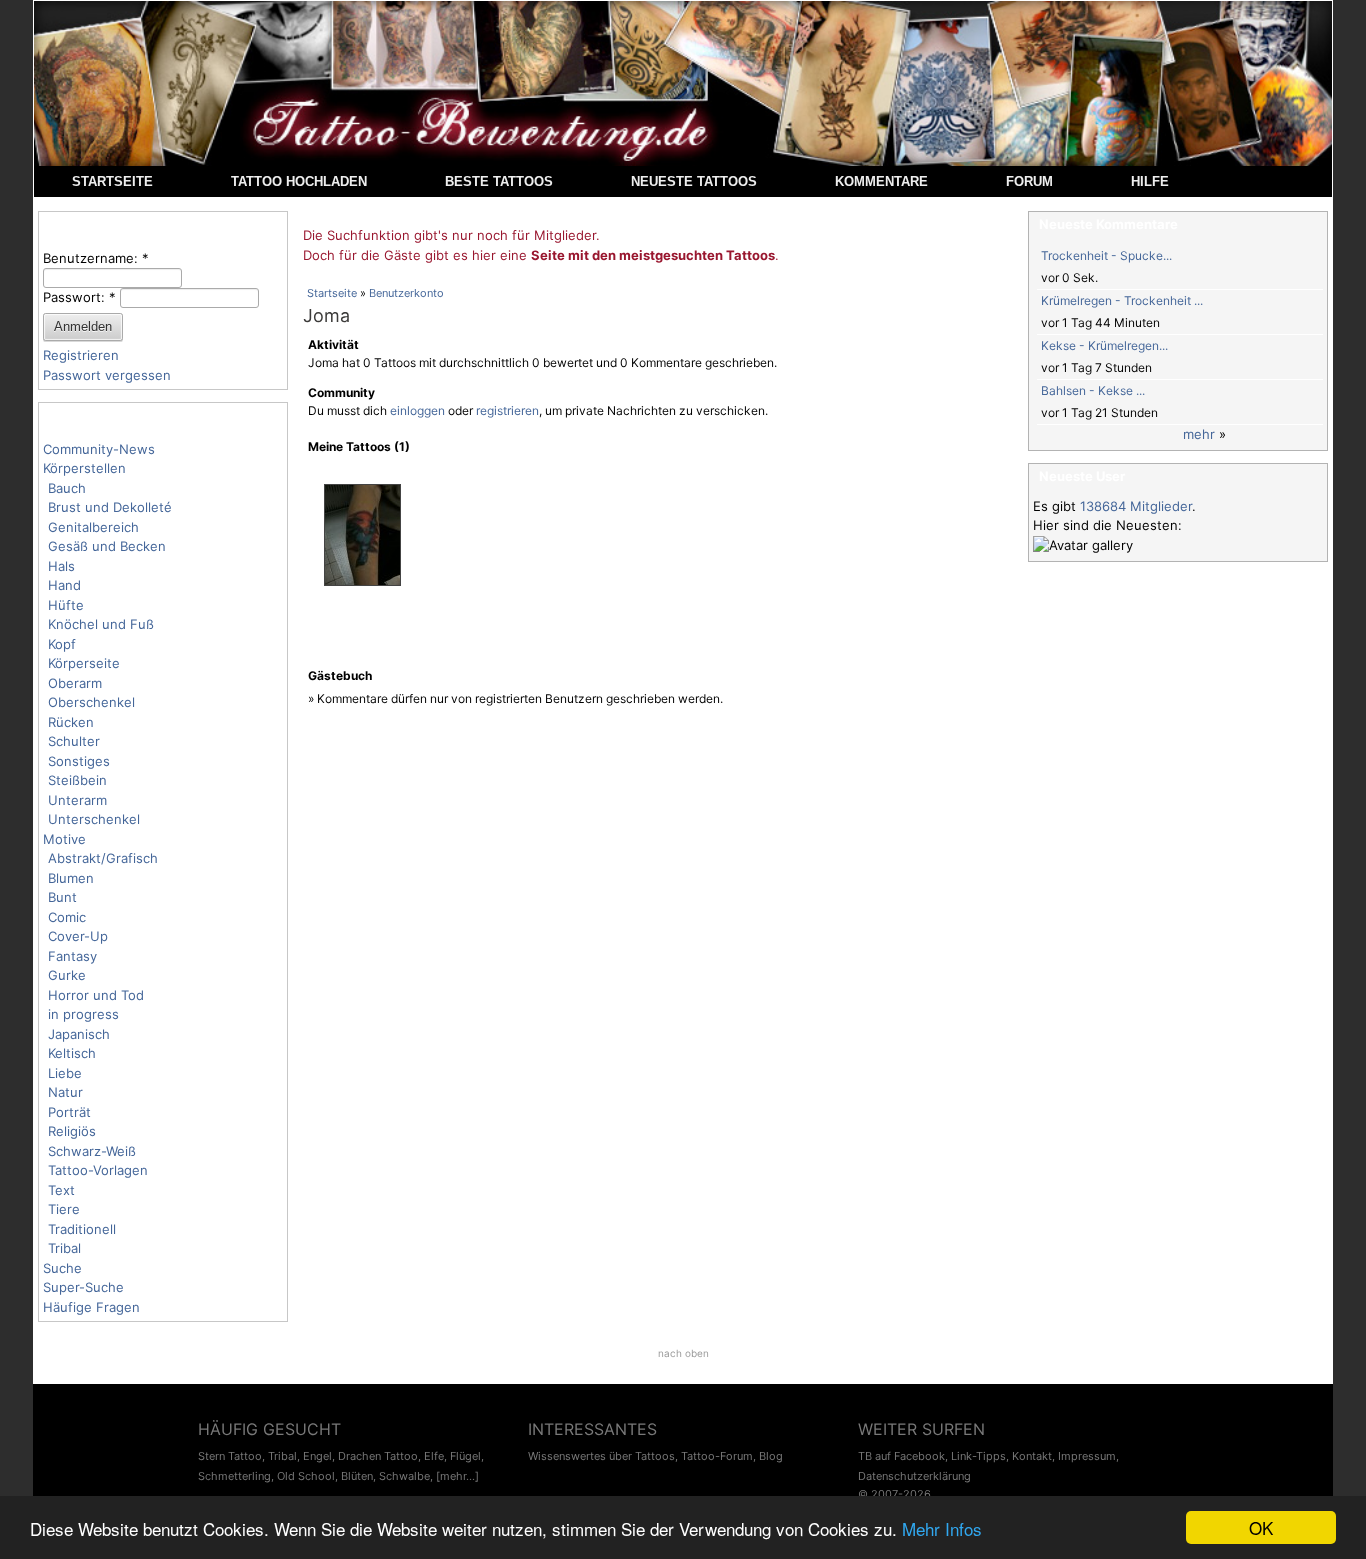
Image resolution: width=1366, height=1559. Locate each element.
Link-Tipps (978, 1456)
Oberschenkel (91, 702)
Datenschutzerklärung (914, 1476)
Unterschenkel (94, 819)
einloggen (417, 410)
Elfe (434, 1456)
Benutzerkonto (406, 293)
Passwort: (79, 297)
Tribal (64, 1248)
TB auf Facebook (901, 1456)
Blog (771, 1456)
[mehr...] (457, 1476)
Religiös (72, 1131)
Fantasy (72, 956)
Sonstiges (79, 761)
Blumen (71, 878)
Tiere (64, 1209)
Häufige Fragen (91, 1307)
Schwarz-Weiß (92, 1151)
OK (1261, 1527)
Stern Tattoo (230, 1456)
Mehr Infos (942, 1528)
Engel (317, 1456)
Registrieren (81, 355)
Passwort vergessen (107, 375)
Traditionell (82, 1229)
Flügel (465, 1456)
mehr (1199, 434)
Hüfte (66, 605)
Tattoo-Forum (717, 1456)
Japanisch (79, 1034)
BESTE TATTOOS (499, 181)
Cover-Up (78, 936)
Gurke (67, 975)
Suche (62, 1268)
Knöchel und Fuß (101, 624)
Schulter (74, 741)
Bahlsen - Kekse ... (1093, 390)
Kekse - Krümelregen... (1104, 345)
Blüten (357, 1476)
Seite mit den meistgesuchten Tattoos (653, 255)
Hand (64, 585)
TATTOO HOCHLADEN (299, 181)
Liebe (65, 1073)
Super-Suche (83, 1287)
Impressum (1087, 1456)
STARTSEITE (112, 181)
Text (61, 1190)
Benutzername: (96, 258)
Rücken (71, 722)
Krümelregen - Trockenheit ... (1122, 300)
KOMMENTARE (881, 181)
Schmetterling (234, 1476)
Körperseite (84, 663)
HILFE (1150, 181)
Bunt (62, 897)
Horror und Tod (96, 995)
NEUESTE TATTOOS (694, 181)
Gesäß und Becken (107, 546)
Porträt (69, 1112)
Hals (61, 566)
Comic (67, 917)
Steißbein (77, 780)
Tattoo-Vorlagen (98, 1170)
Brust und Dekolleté (110, 507)
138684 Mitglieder (1136, 506)
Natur (65, 1092)
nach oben (683, 1353)
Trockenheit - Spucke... (1106, 255)
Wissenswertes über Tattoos (601, 1456)
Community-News (99, 449)
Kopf (62, 644)
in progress (83, 1014)
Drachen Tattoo (378, 1456)
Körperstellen (84, 468)
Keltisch (72, 1053)
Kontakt (1032, 1456)
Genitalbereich (93, 527)
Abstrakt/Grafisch (103, 858)
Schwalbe (404, 1476)
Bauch (67, 488)
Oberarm (75, 683)
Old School (306, 1476)
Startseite (332, 293)
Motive (64, 839)
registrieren (507, 410)
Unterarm (77, 800)
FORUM (1029, 181)
